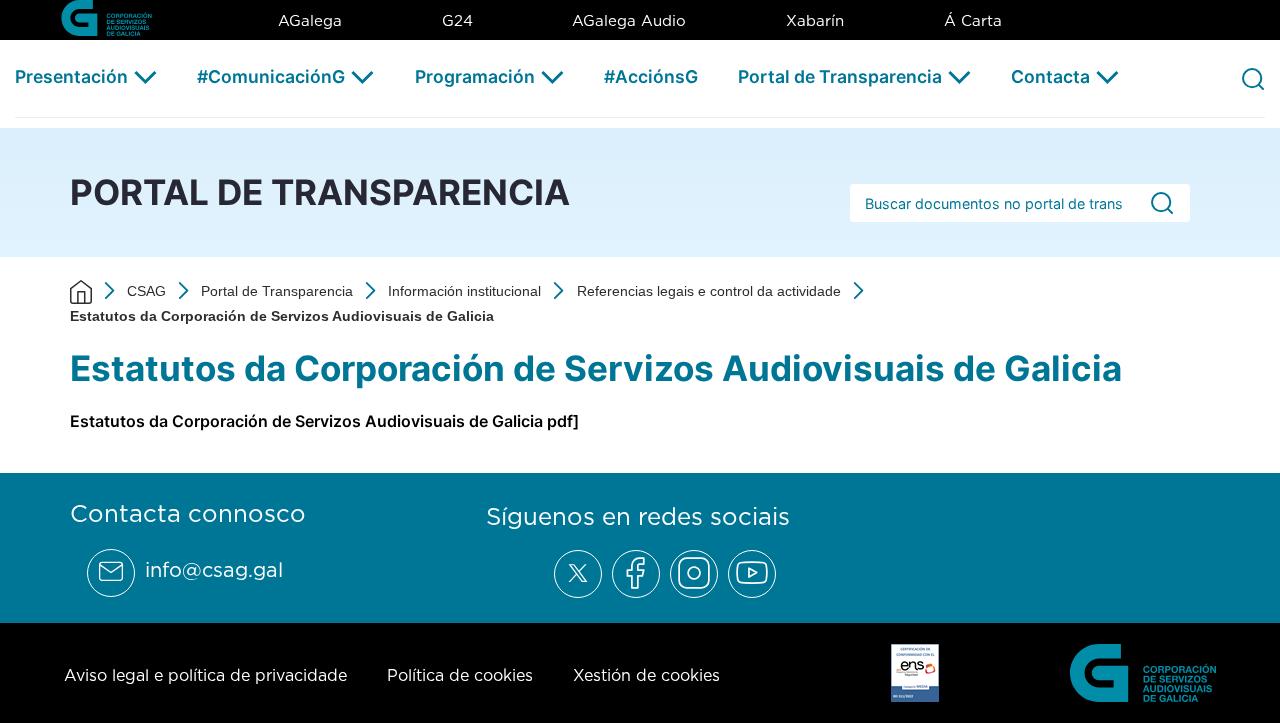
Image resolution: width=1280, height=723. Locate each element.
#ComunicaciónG (271, 76)
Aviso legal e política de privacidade (205, 675)
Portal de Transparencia (840, 76)
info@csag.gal (214, 570)
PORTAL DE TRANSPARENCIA (320, 192)
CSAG (146, 291)
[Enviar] (1162, 203)
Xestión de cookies (646, 675)
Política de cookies (460, 675)
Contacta (1050, 76)
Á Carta (973, 20)
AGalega (310, 20)
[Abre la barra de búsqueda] (1253, 78)
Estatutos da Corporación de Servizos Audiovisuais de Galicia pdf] (324, 421)
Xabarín (815, 20)
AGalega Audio (629, 20)
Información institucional (464, 291)
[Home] (81, 291)
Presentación (71, 76)
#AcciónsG (651, 76)
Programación (475, 76)
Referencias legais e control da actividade (709, 291)
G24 (457, 20)
